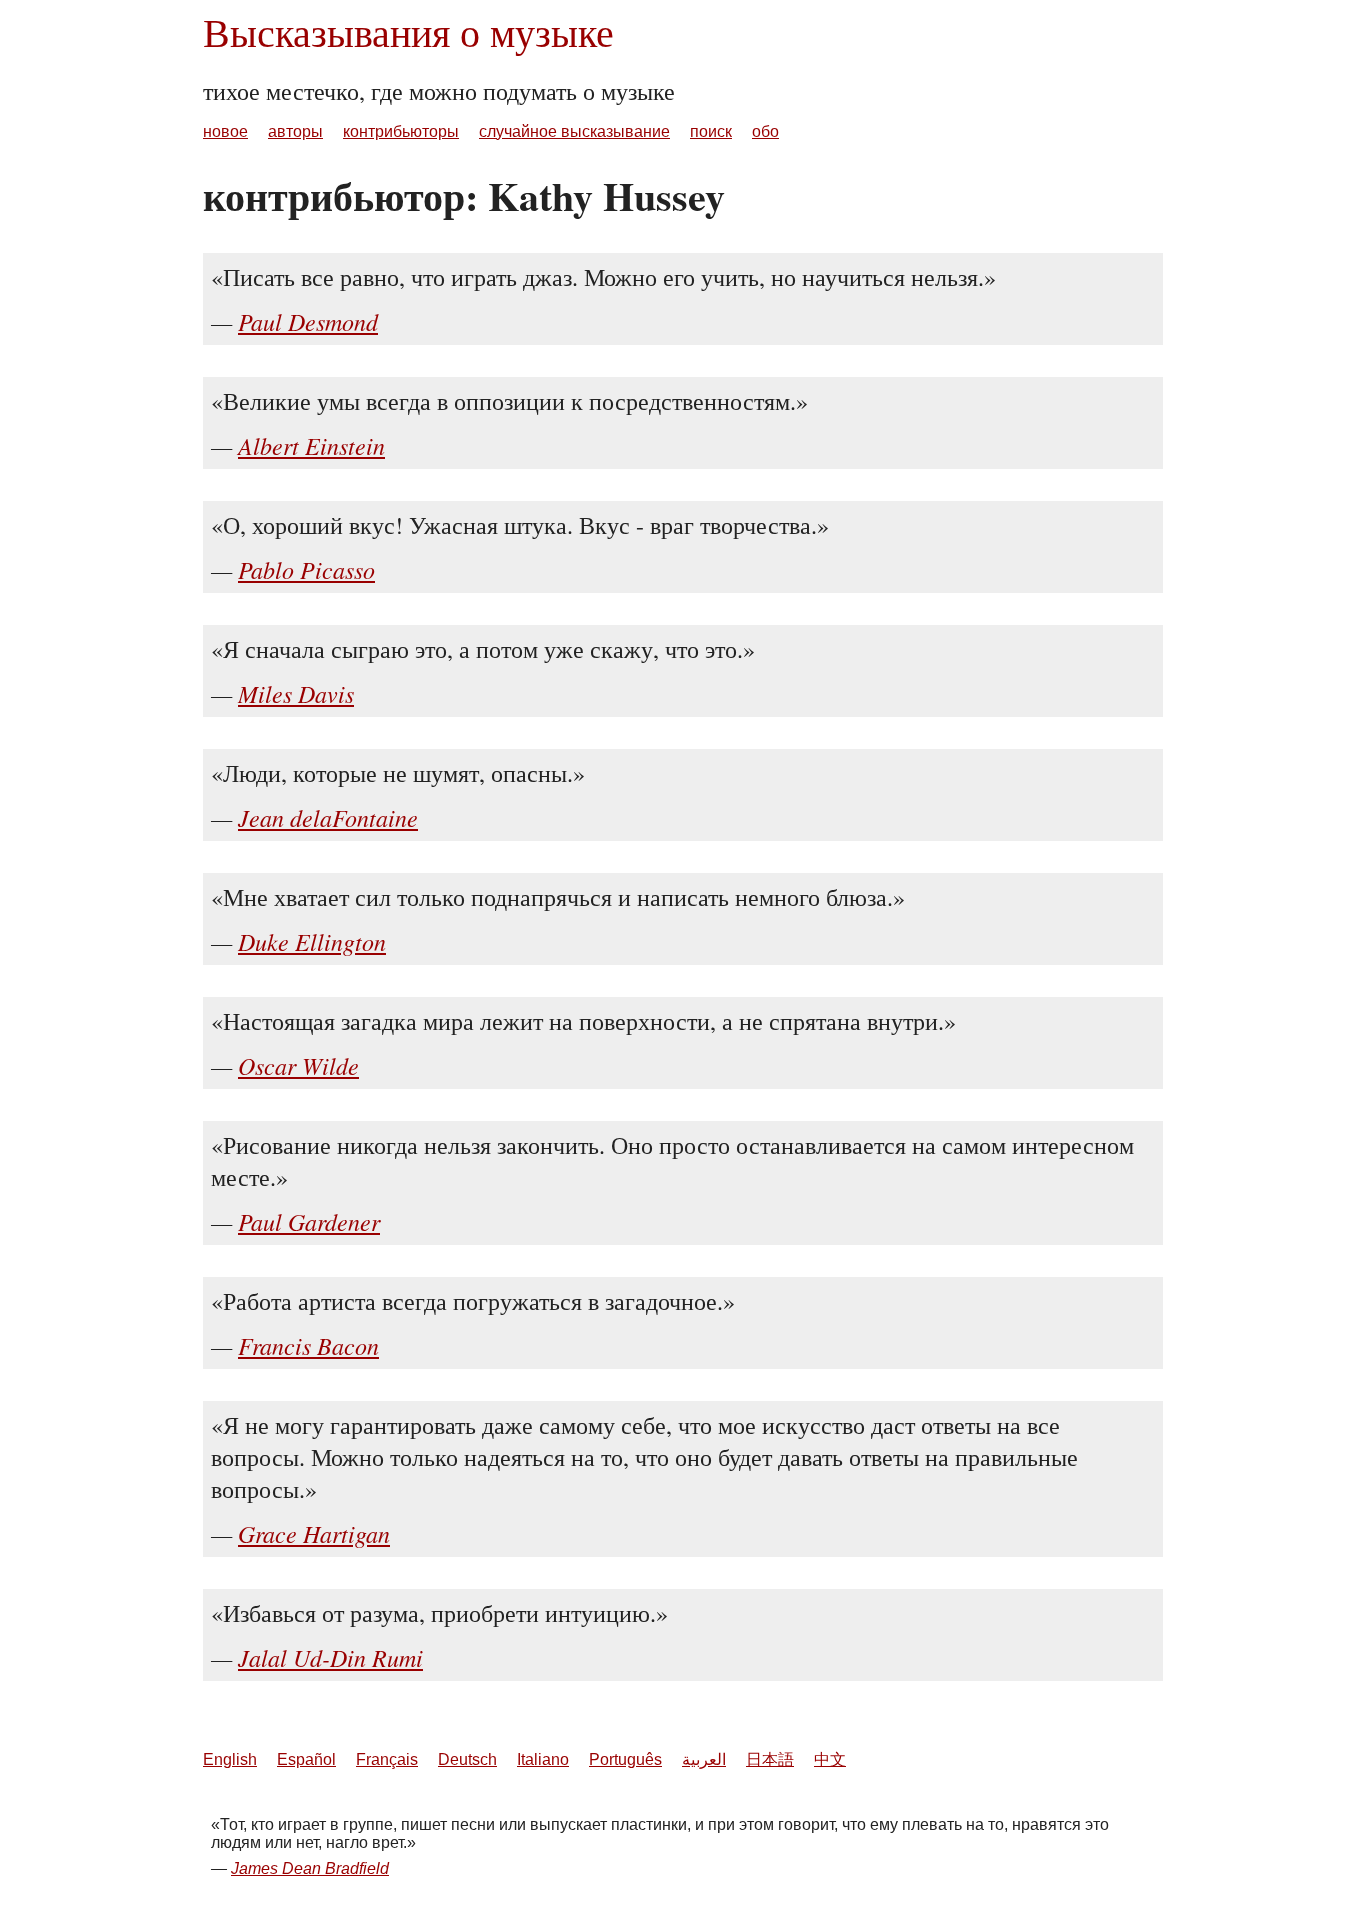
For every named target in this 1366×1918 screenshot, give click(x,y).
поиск (711, 131)
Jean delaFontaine (328, 817)
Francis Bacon (308, 1345)
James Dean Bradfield (310, 1868)
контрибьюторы (401, 131)
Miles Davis (296, 693)
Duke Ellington (312, 941)
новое (225, 131)
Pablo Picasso (306, 569)
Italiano (543, 1759)
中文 (830, 1759)
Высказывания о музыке (408, 31)
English (230, 1759)
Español (306, 1759)
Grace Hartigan (314, 1533)
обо (765, 131)
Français (387, 1759)
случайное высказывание (574, 131)
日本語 (770, 1759)
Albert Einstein (311, 445)
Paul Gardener (309, 1221)
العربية (704, 1759)
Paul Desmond (308, 321)
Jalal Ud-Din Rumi (330, 1657)
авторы (295, 131)
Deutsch (467, 1759)
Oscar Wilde (298, 1065)
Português (625, 1759)
